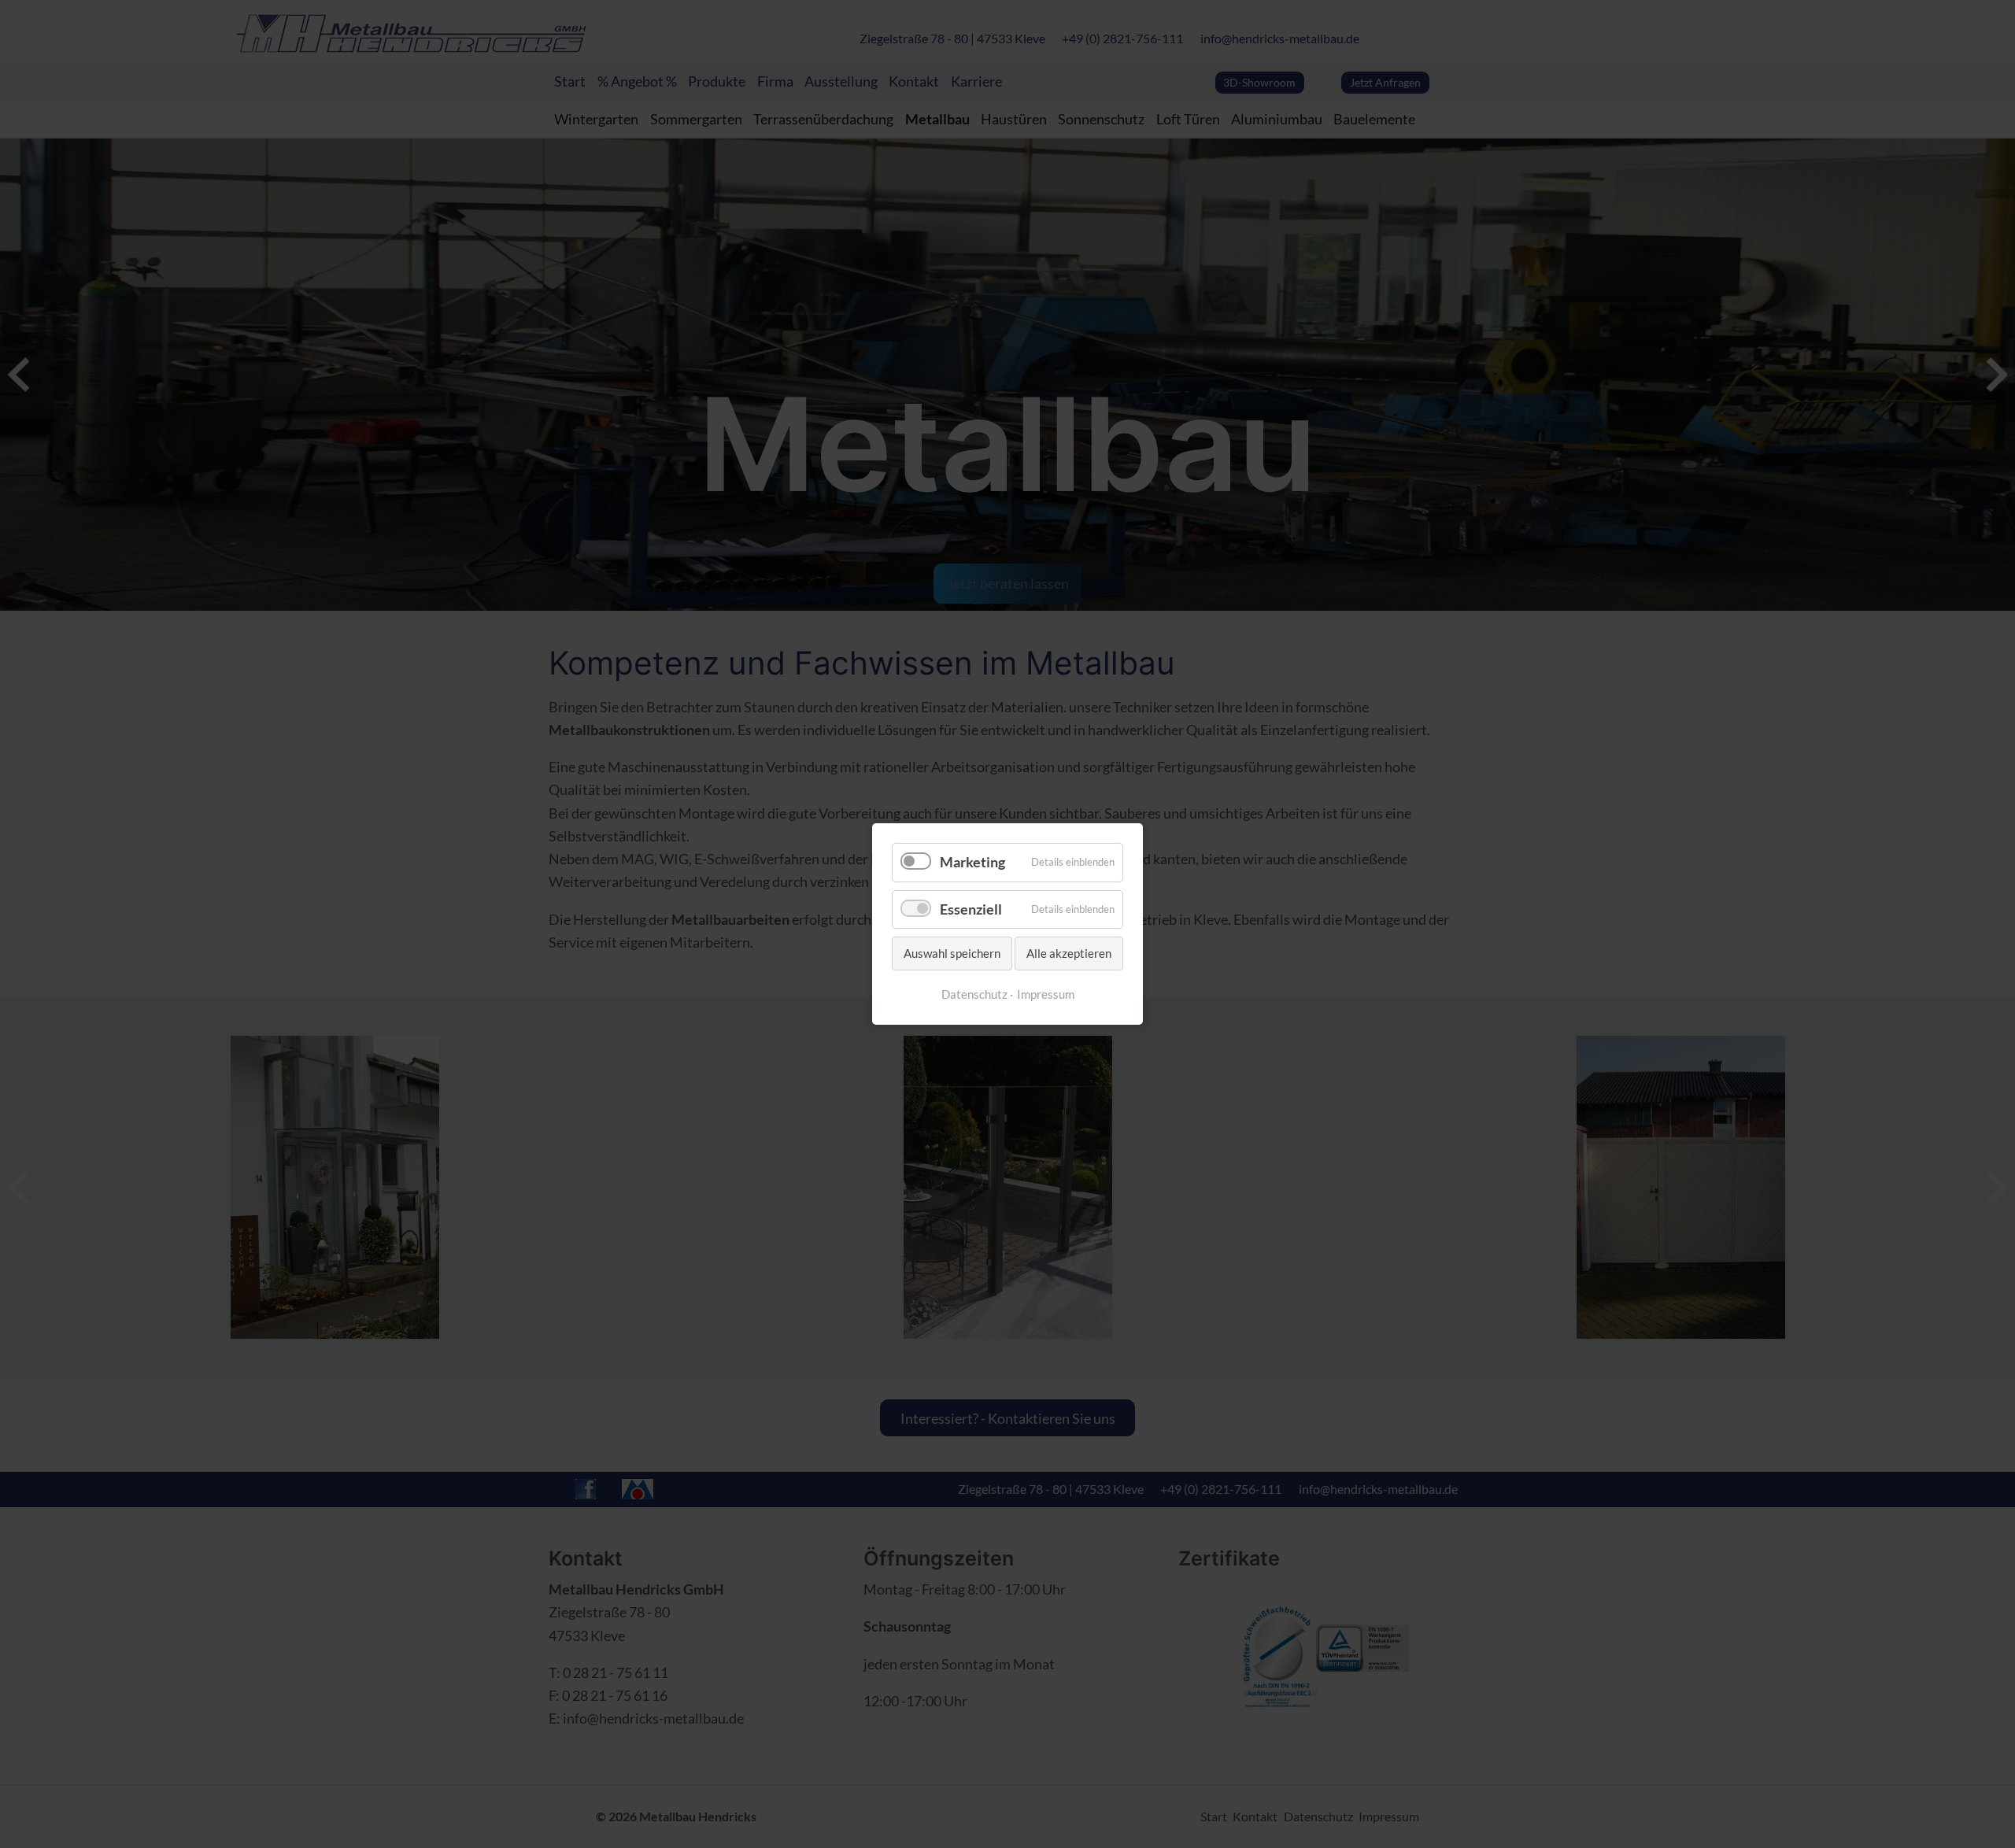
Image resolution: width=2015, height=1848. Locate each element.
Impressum (1046, 994)
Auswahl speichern (952, 953)
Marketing (972, 862)
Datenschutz (974, 994)
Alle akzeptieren (1069, 953)
